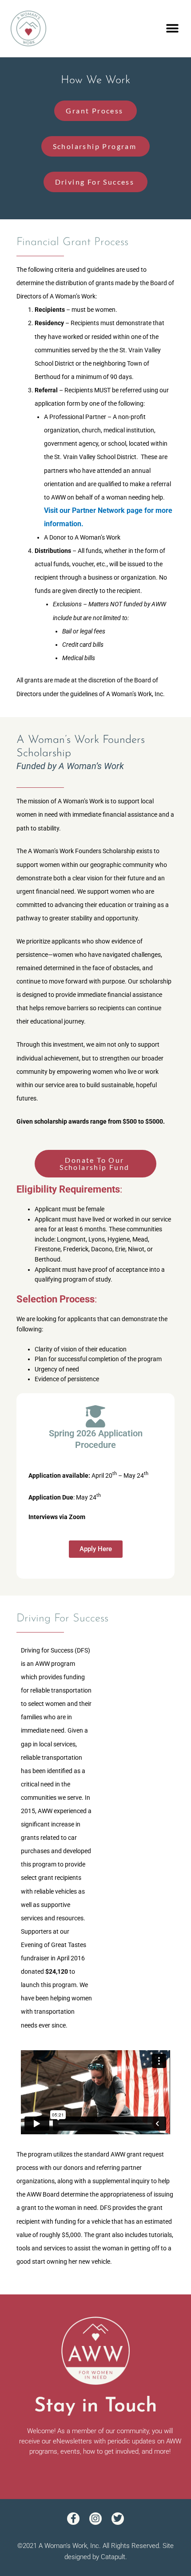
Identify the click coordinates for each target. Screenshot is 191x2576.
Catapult (113, 2557)
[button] (172, 29)
